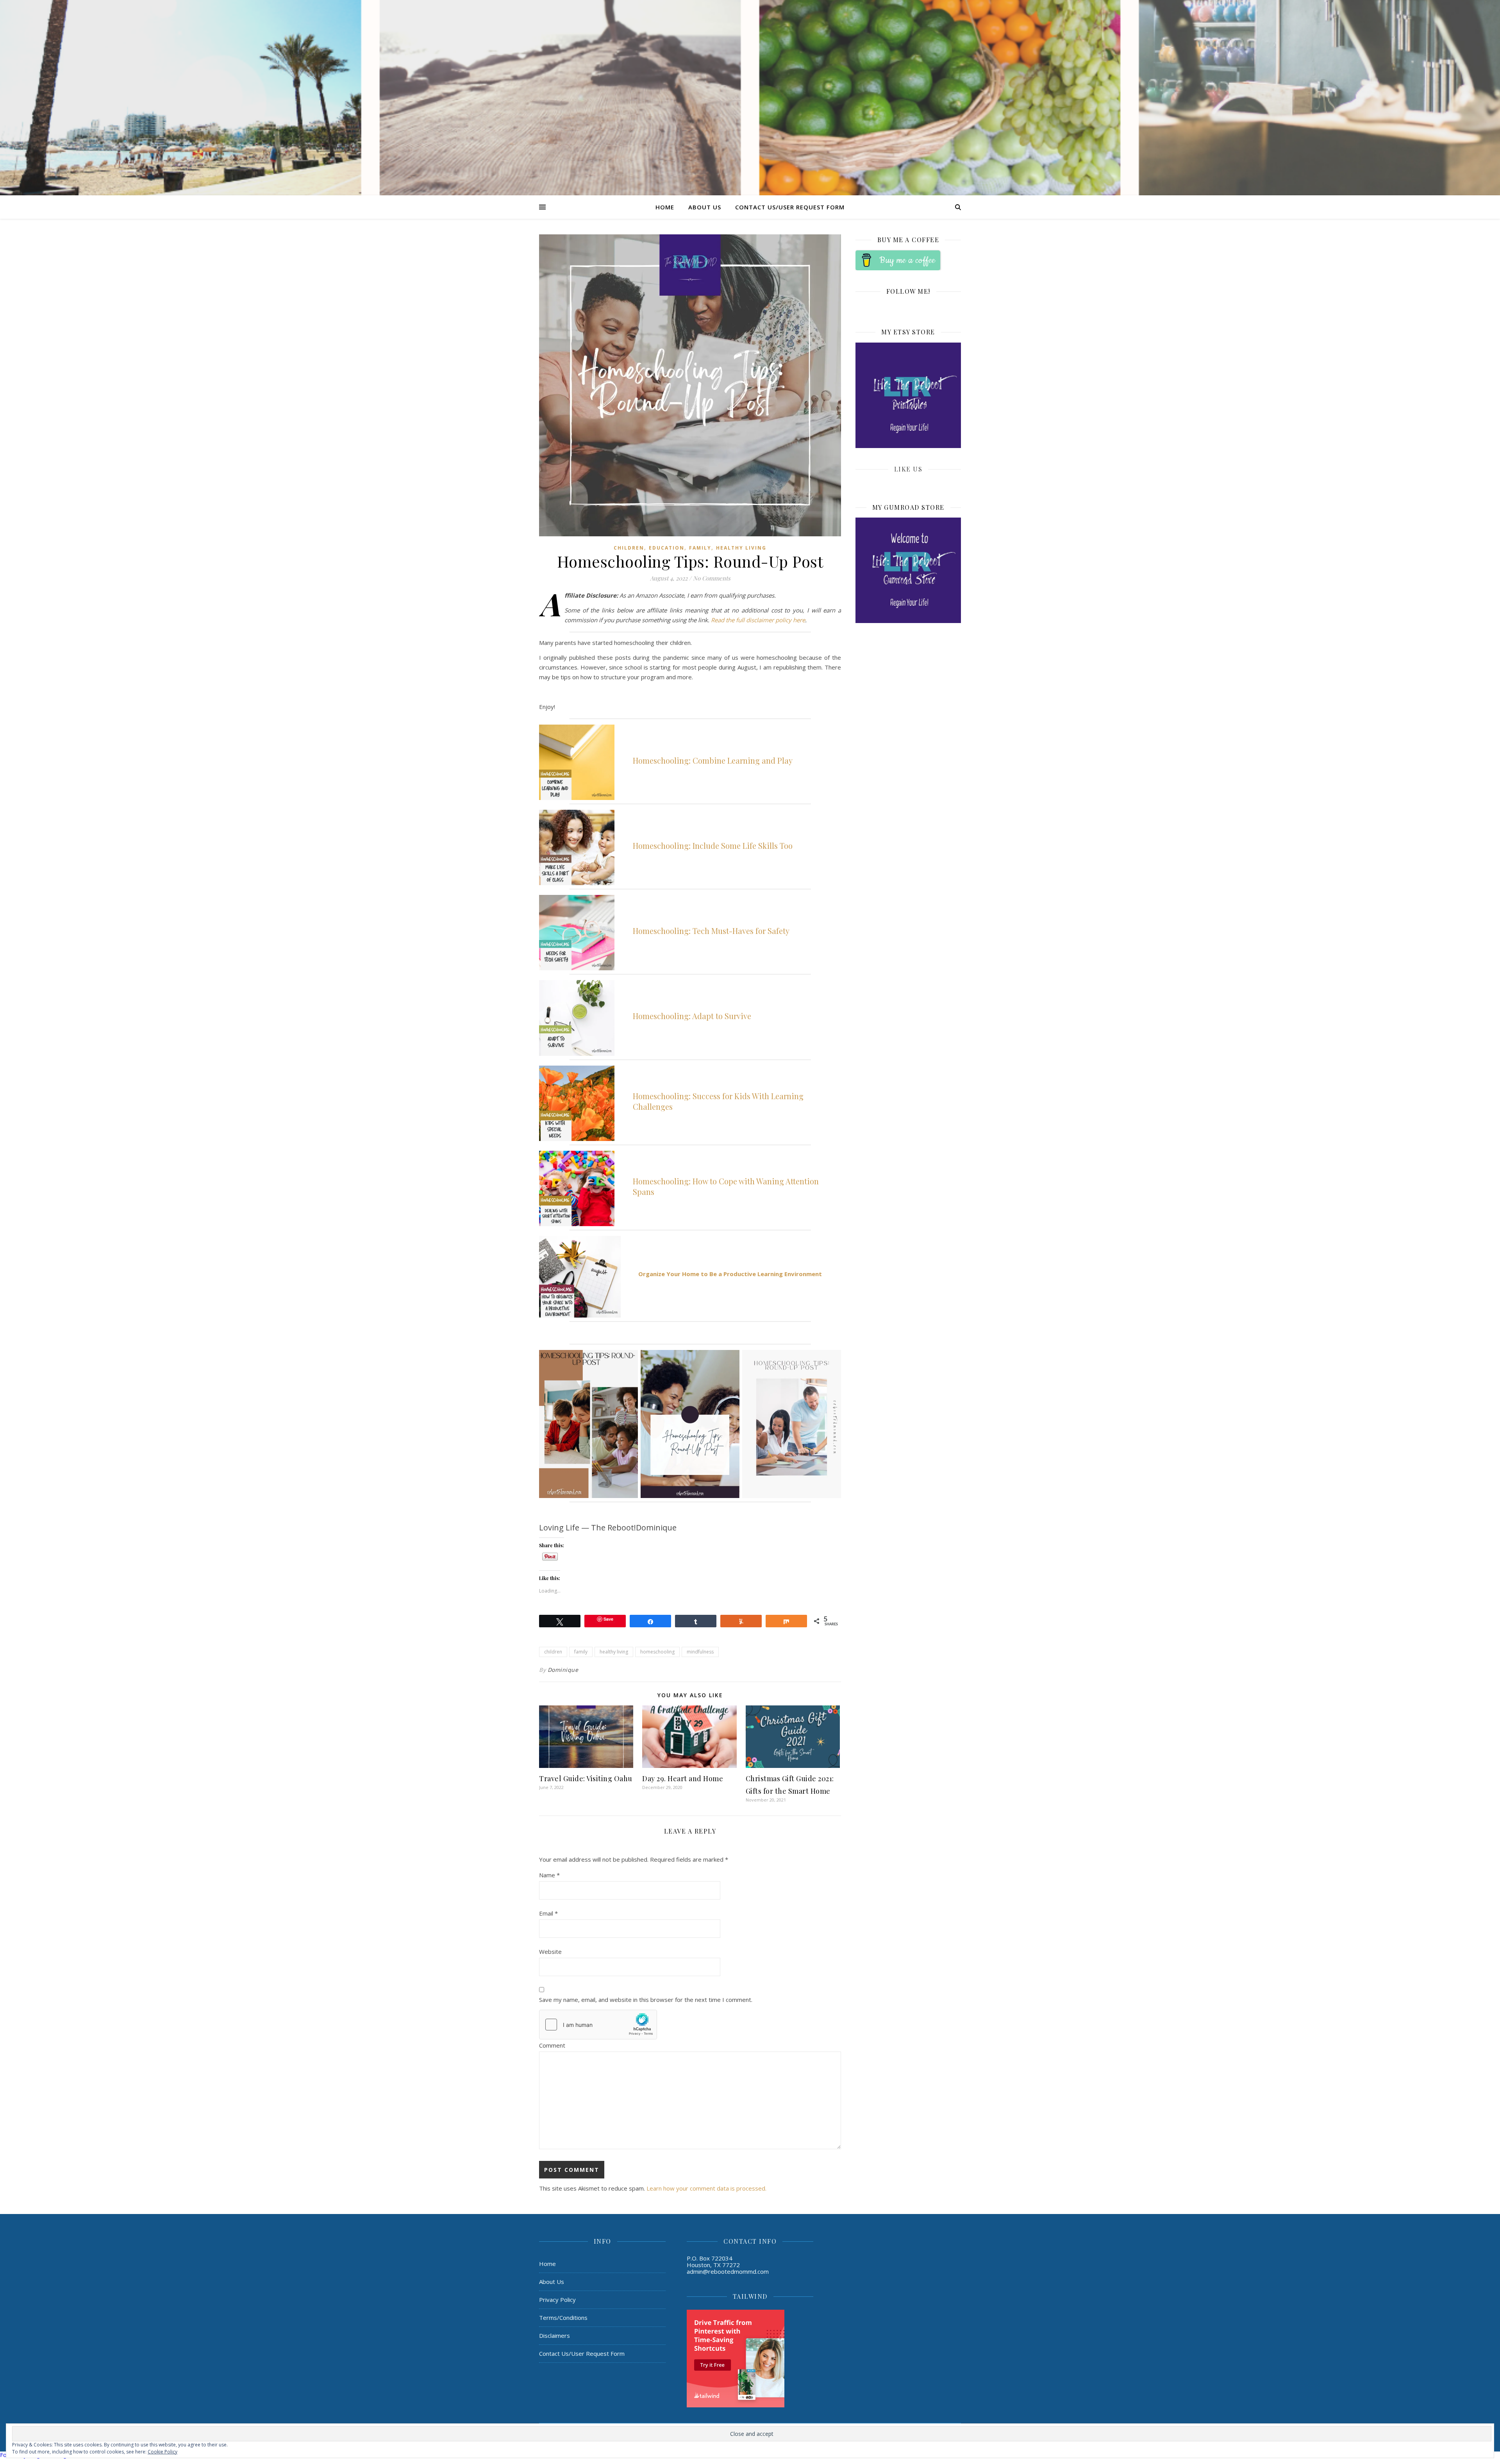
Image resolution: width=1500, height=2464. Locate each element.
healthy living (614, 1652)
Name (549, 1875)
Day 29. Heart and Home (683, 1778)
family (581, 1652)
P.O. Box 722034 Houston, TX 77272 (713, 2261)
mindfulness (700, 1652)
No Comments (712, 578)
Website (550, 1952)
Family (700, 548)
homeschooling (657, 1652)
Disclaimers (554, 2335)
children (553, 1652)
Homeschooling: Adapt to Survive (692, 1016)
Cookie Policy (162, 2452)
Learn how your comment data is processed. (706, 2188)
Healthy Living (741, 548)
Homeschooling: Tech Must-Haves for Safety (711, 931)
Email (548, 1913)
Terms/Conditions (563, 2318)
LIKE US (908, 469)
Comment (552, 2045)
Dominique (563, 1670)
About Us (705, 207)
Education (667, 548)
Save (608, 1619)
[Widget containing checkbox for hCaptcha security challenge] (598, 2025)
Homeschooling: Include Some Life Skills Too (713, 845)
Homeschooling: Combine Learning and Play (713, 760)
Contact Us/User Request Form (790, 207)
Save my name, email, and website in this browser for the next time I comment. (646, 2000)
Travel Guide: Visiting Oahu (586, 1778)
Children (629, 548)
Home (665, 207)
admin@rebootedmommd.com (728, 2271)
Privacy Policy (557, 2300)
